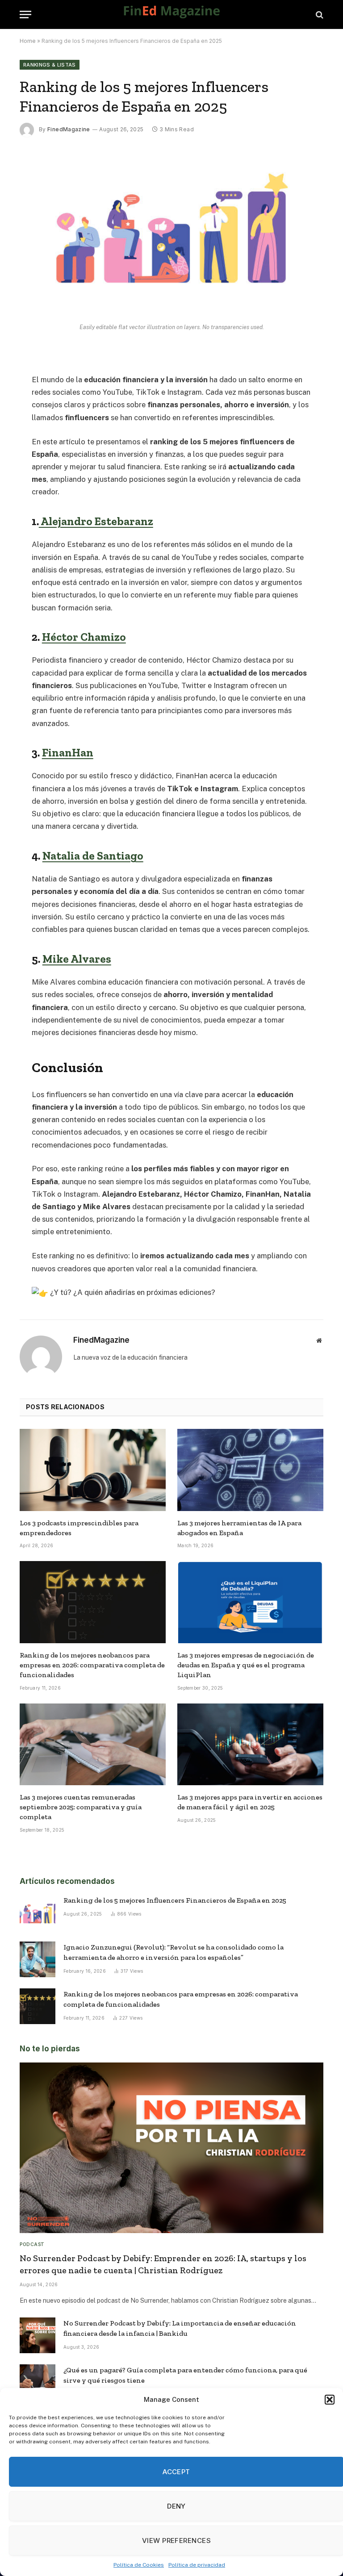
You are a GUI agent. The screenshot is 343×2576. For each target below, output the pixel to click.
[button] (330, 2400)
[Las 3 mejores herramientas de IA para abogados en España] (250, 1470)
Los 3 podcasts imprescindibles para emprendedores (79, 1528)
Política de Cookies (139, 2565)
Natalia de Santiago (93, 856)
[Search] (319, 15)
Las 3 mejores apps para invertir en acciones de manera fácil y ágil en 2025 (250, 1802)
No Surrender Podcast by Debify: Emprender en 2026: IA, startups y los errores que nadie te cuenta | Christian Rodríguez (163, 2264)
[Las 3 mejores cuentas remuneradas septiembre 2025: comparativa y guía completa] (93, 1745)
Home (28, 41)
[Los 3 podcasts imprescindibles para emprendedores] (93, 1470)
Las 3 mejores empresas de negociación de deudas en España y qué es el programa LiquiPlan (246, 1665)
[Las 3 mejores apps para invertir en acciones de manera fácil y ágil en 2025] (250, 1745)
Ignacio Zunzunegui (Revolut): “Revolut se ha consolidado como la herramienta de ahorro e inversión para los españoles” (174, 1952)
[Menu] (25, 15)
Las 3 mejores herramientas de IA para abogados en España (239, 1528)
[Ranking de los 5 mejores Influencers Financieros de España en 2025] (171, 313)
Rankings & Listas (50, 65)
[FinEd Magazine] (171, 15)
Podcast (32, 2244)
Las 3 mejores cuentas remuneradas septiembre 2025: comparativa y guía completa (81, 1807)
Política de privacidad (197, 2565)
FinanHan (68, 752)
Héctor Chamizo (84, 637)
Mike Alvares (77, 959)
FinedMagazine (69, 129)
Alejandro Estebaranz (96, 521)
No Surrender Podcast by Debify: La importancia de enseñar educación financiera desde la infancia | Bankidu (180, 2328)
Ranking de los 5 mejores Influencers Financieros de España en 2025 (175, 1900)
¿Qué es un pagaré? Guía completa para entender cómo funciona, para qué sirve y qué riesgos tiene (185, 2375)
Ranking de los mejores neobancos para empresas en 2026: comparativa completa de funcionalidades (92, 1665)
